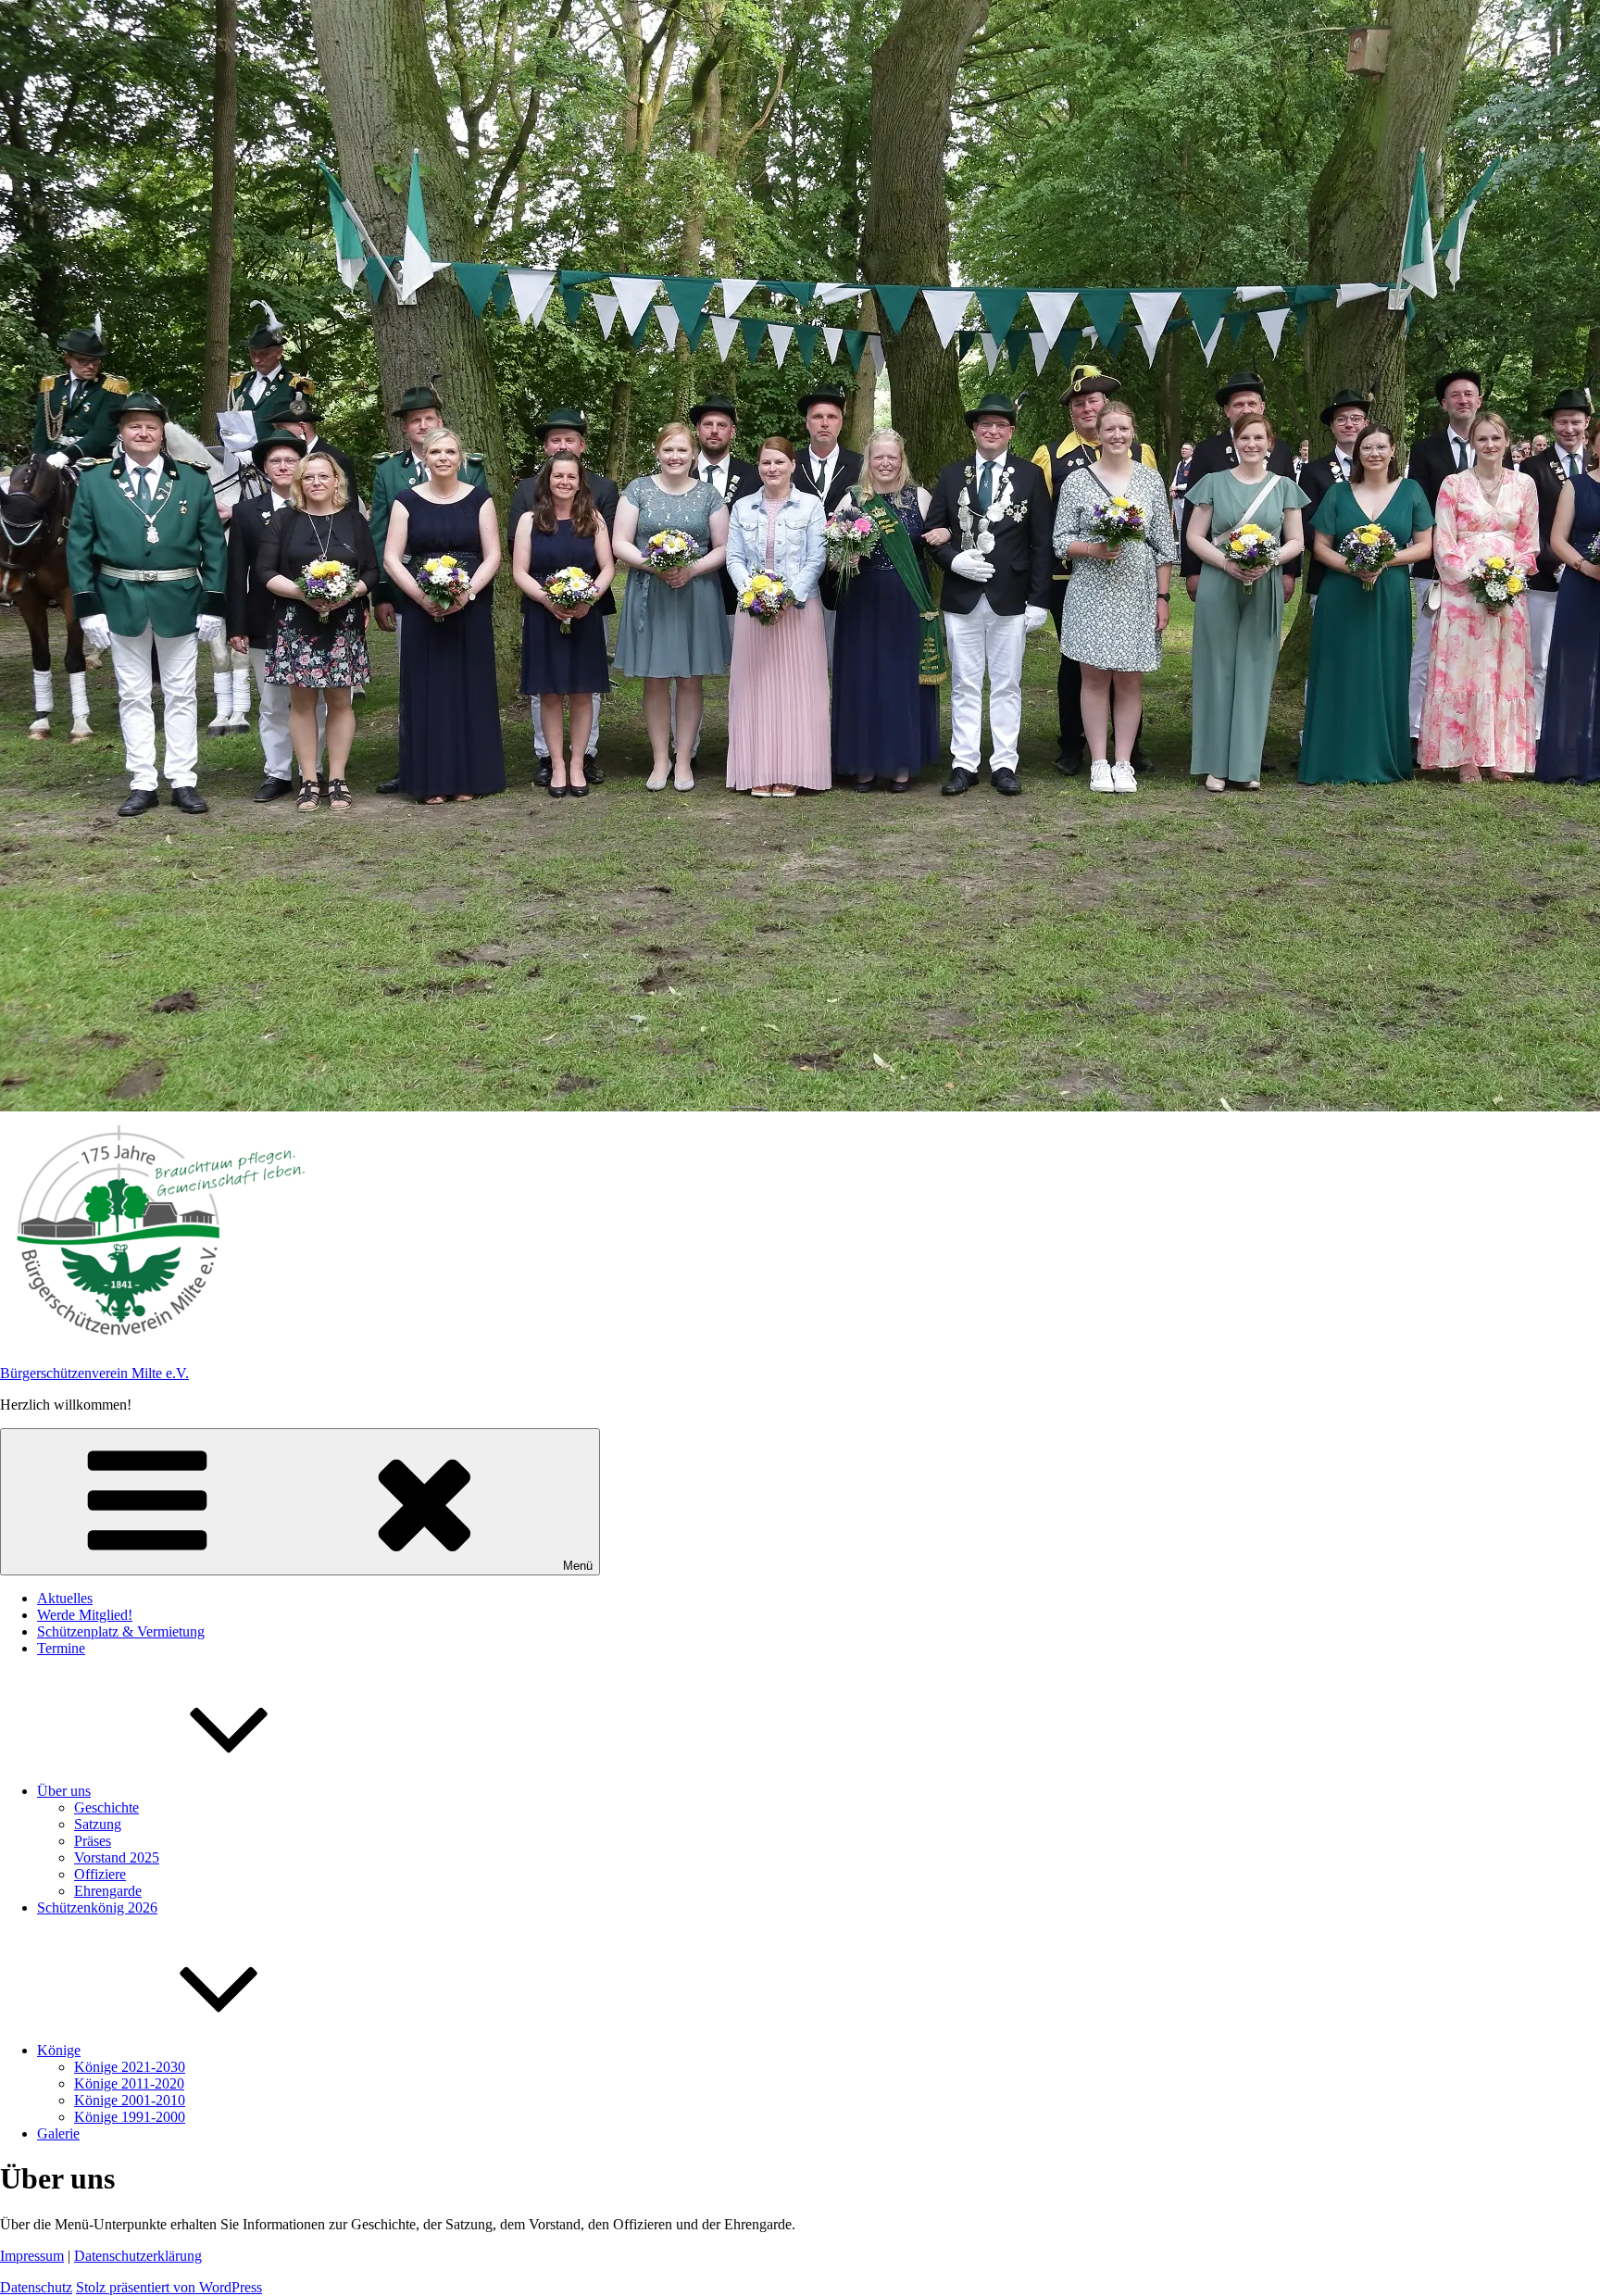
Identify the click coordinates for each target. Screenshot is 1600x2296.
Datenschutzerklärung (138, 2256)
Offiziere (100, 1874)
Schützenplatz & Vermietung (121, 1631)
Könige (59, 2050)
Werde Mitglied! (85, 1615)
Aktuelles (65, 1598)
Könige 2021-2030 (130, 2067)
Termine (61, 1648)
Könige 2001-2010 (130, 2100)
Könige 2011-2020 (129, 2083)
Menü (578, 1566)
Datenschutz (36, 2287)
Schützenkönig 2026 (97, 1907)
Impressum (32, 2256)
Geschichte (106, 1807)
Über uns (64, 1791)
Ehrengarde (108, 1891)
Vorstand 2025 (117, 1857)
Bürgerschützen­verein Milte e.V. (94, 1373)
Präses (93, 1841)
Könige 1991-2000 (130, 2117)
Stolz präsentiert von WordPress (169, 2287)
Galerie (58, 2133)
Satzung (98, 1824)
